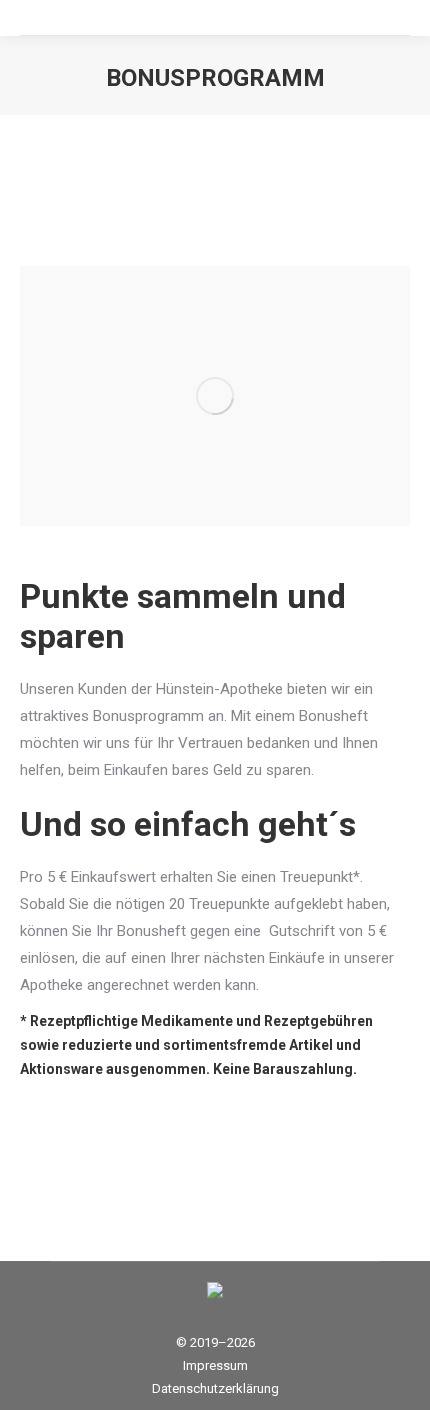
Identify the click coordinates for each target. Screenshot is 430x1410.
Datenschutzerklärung (215, 1388)
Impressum (215, 1365)
